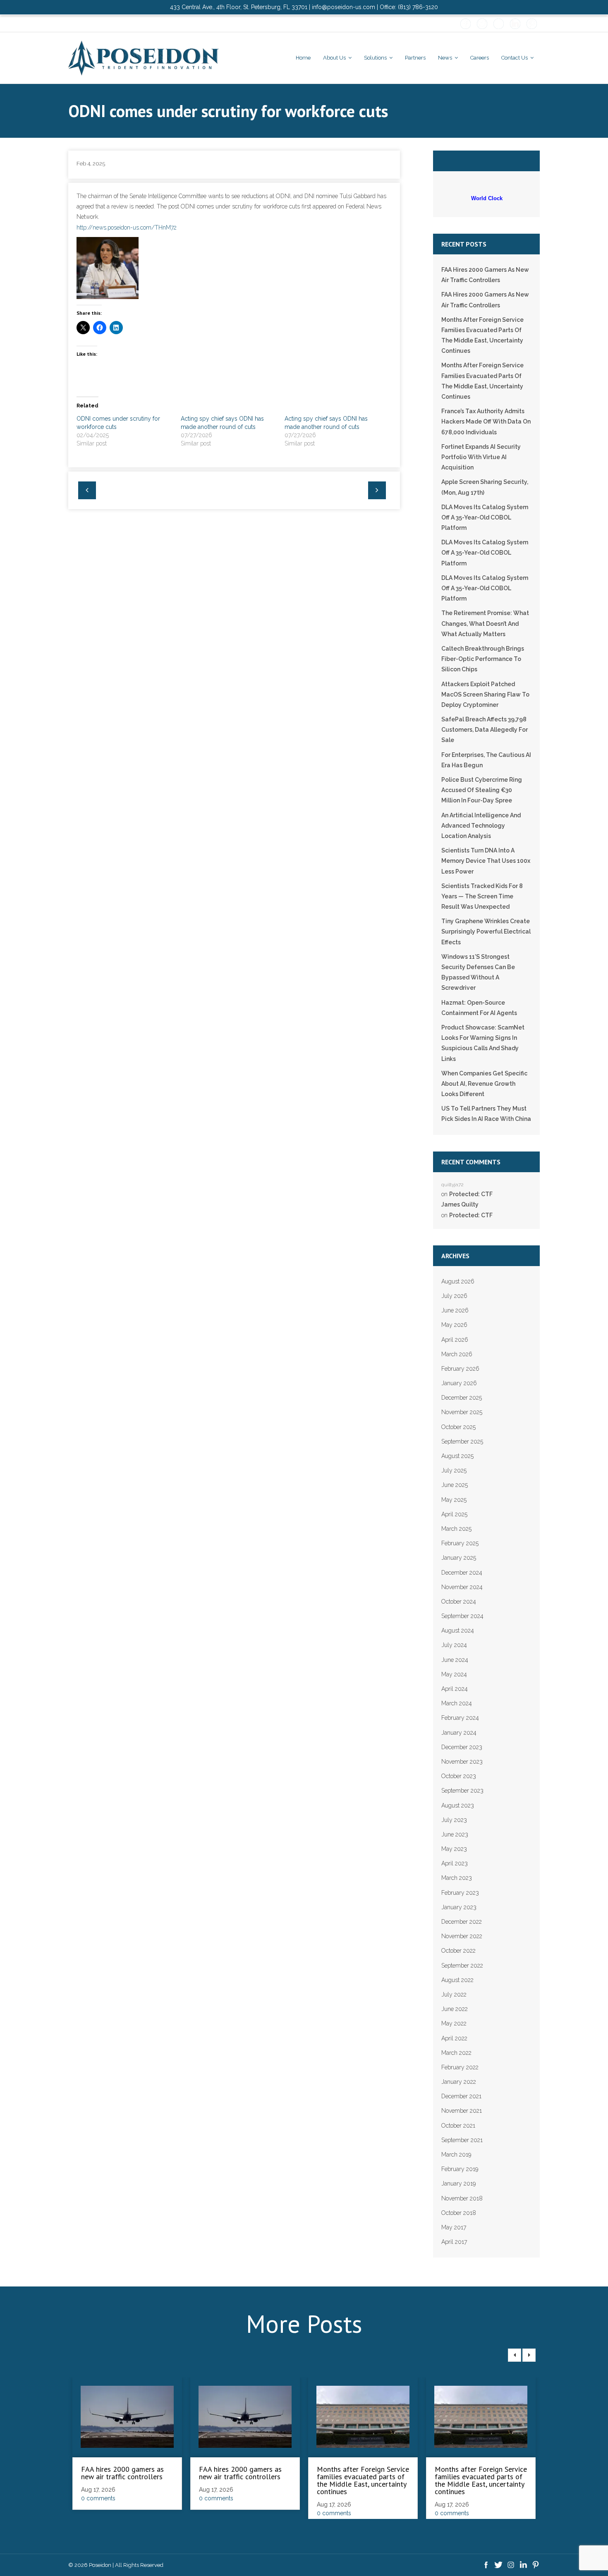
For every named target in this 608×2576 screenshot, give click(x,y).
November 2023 (462, 1762)
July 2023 (454, 1820)
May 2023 (454, 1849)
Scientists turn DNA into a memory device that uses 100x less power (486, 861)
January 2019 (458, 2183)
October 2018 (459, 2213)
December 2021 (461, 2096)
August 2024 (458, 1630)
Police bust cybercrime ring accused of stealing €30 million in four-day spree (482, 790)
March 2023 (457, 1878)
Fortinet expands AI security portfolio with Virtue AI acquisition (481, 457)
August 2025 (457, 1456)
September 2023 (462, 1791)
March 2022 (456, 2053)
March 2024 (457, 1703)
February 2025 (460, 1543)
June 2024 (455, 1660)
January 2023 (459, 1907)
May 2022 (454, 2023)
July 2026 (454, 1296)
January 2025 (459, 1558)
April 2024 (455, 1689)
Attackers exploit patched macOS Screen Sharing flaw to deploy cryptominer (485, 694)
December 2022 (462, 1922)
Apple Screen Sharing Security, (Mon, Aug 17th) (485, 487)
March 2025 (456, 1529)
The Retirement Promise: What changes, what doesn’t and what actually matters (485, 623)
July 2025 (454, 1470)
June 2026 (455, 1310)
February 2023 (460, 1893)
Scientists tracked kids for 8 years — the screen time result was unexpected (482, 896)
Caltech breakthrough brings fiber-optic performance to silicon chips (483, 659)
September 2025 (462, 1441)
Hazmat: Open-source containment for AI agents (479, 1008)
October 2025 (458, 1427)
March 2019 (456, 2155)
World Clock (485, 198)
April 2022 (454, 2038)
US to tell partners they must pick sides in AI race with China (486, 1114)
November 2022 (462, 1936)
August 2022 (457, 1980)
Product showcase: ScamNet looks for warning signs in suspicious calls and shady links (483, 1043)
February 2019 (460, 2169)
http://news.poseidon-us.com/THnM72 (127, 227)
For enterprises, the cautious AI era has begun (486, 760)
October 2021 (458, 2126)
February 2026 (460, 1369)
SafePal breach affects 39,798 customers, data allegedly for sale (485, 730)
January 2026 (459, 1383)
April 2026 (455, 1340)
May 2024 (454, 1674)
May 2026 (454, 1325)
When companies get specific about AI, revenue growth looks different (484, 1084)
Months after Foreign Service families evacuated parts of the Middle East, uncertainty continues (482, 335)
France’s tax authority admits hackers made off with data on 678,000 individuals (486, 421)
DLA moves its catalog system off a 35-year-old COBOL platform (485, 517)
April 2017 (454, 2242)
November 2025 (462, 1412)
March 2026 (457, 1354)
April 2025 (454, 1514)
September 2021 (462, 2140)
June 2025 (455, 1485)
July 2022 (454, 1994)
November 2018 (462, 2198)
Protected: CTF (471, 1194)
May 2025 (454, 1500)
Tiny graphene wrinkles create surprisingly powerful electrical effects (486, 931)
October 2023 (459, 1776)
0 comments (98, 2498)
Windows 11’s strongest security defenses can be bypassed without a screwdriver (478, 972)
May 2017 (454, 2227)
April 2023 (455, 1863)
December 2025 (462, 1398)
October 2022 (458, 1951)
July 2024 (454, 1645)
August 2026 (458, 1281)
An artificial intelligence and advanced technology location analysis (481, 826)
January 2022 (459, 2082)
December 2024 (462, 1573)
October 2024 (459, 1602)
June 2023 (455, 1834)
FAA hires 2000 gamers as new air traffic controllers (485, 275)
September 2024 (462, 1616)
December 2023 (462, 1747)
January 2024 (459, 1733)
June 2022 (455, 2009)
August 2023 (458, 1805)
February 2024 (460, 1718)
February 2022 (460, 2067)
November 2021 (462, 2111)
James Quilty (460, 1204)
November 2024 (462, 1587)
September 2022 (462, 1966)
